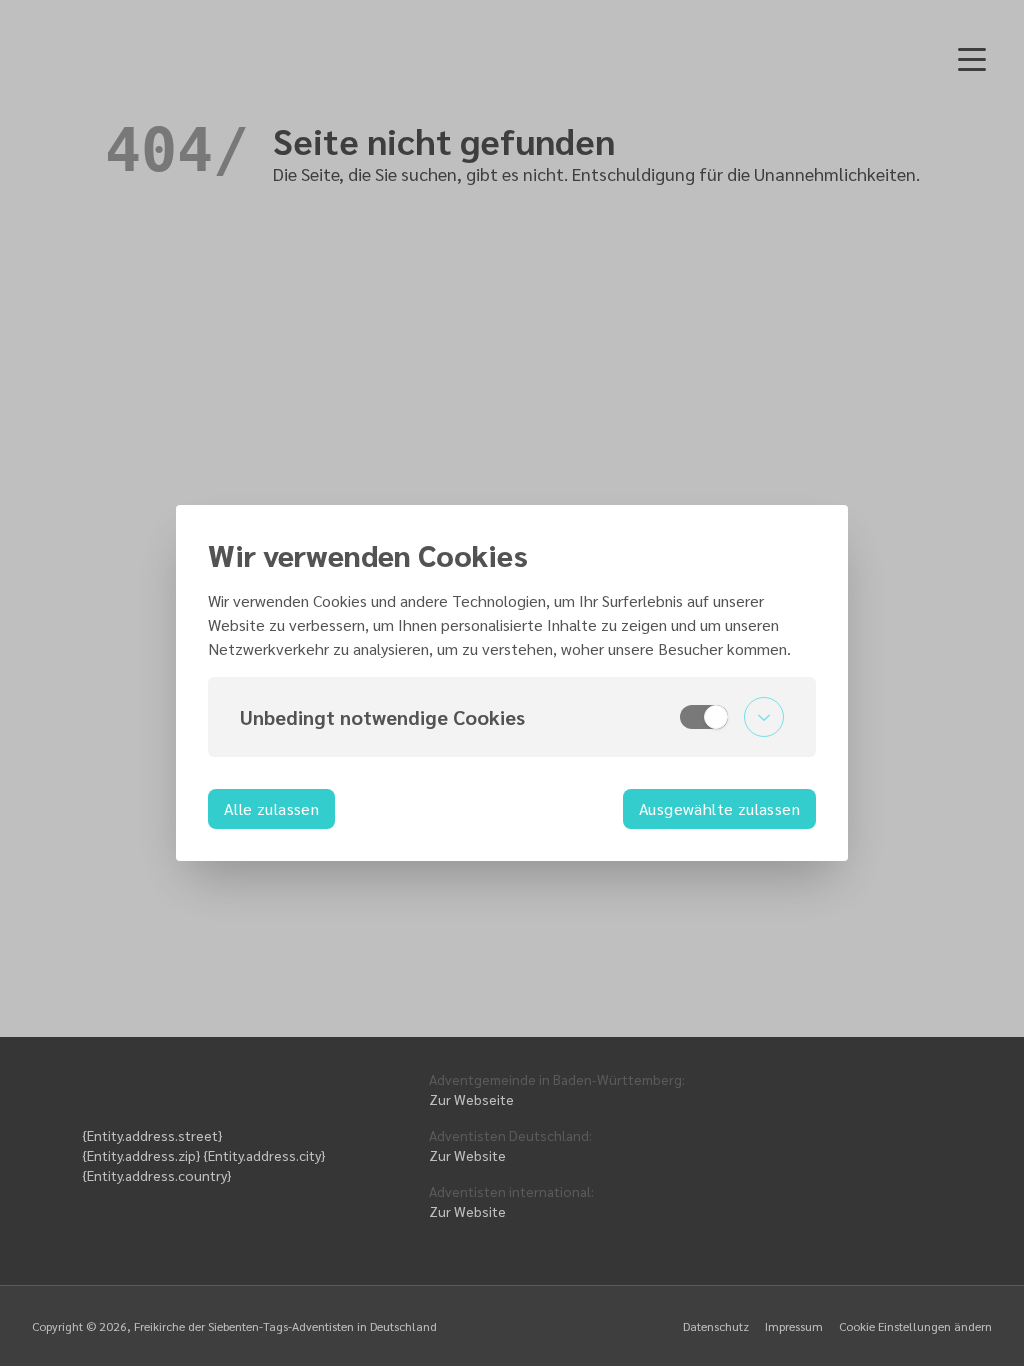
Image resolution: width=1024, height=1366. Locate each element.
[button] (512, 717)
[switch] (704, 717)
